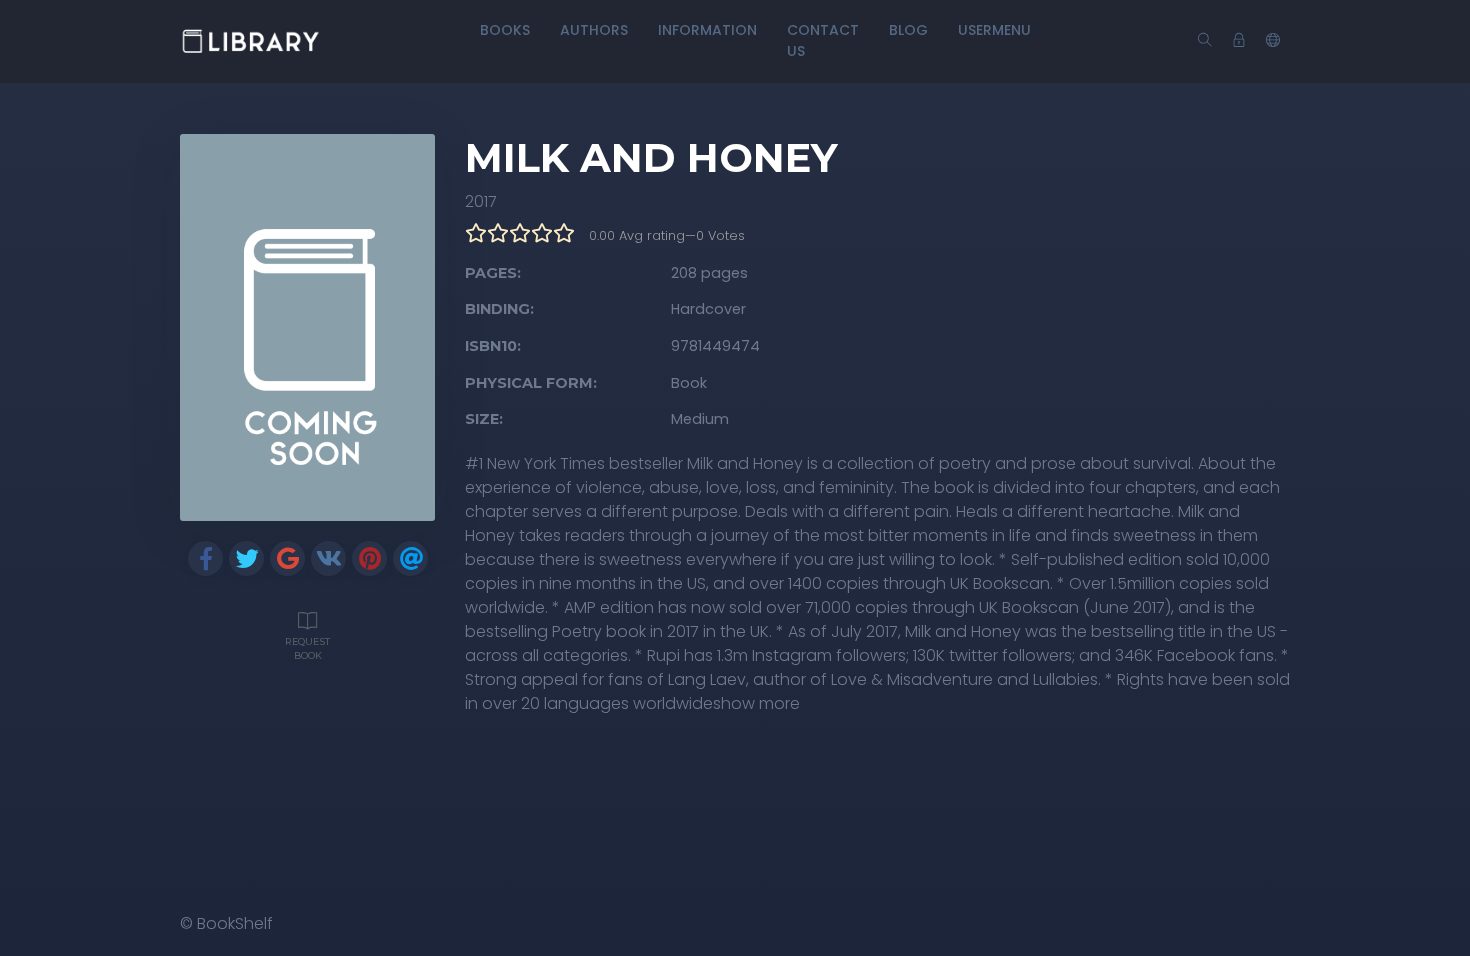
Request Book (307, 648)
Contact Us (823, 40)
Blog (908, 30)
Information (707, 30)
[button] (1273, 41)
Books (505, 30)
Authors (594, 30)
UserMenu (994, 30)
